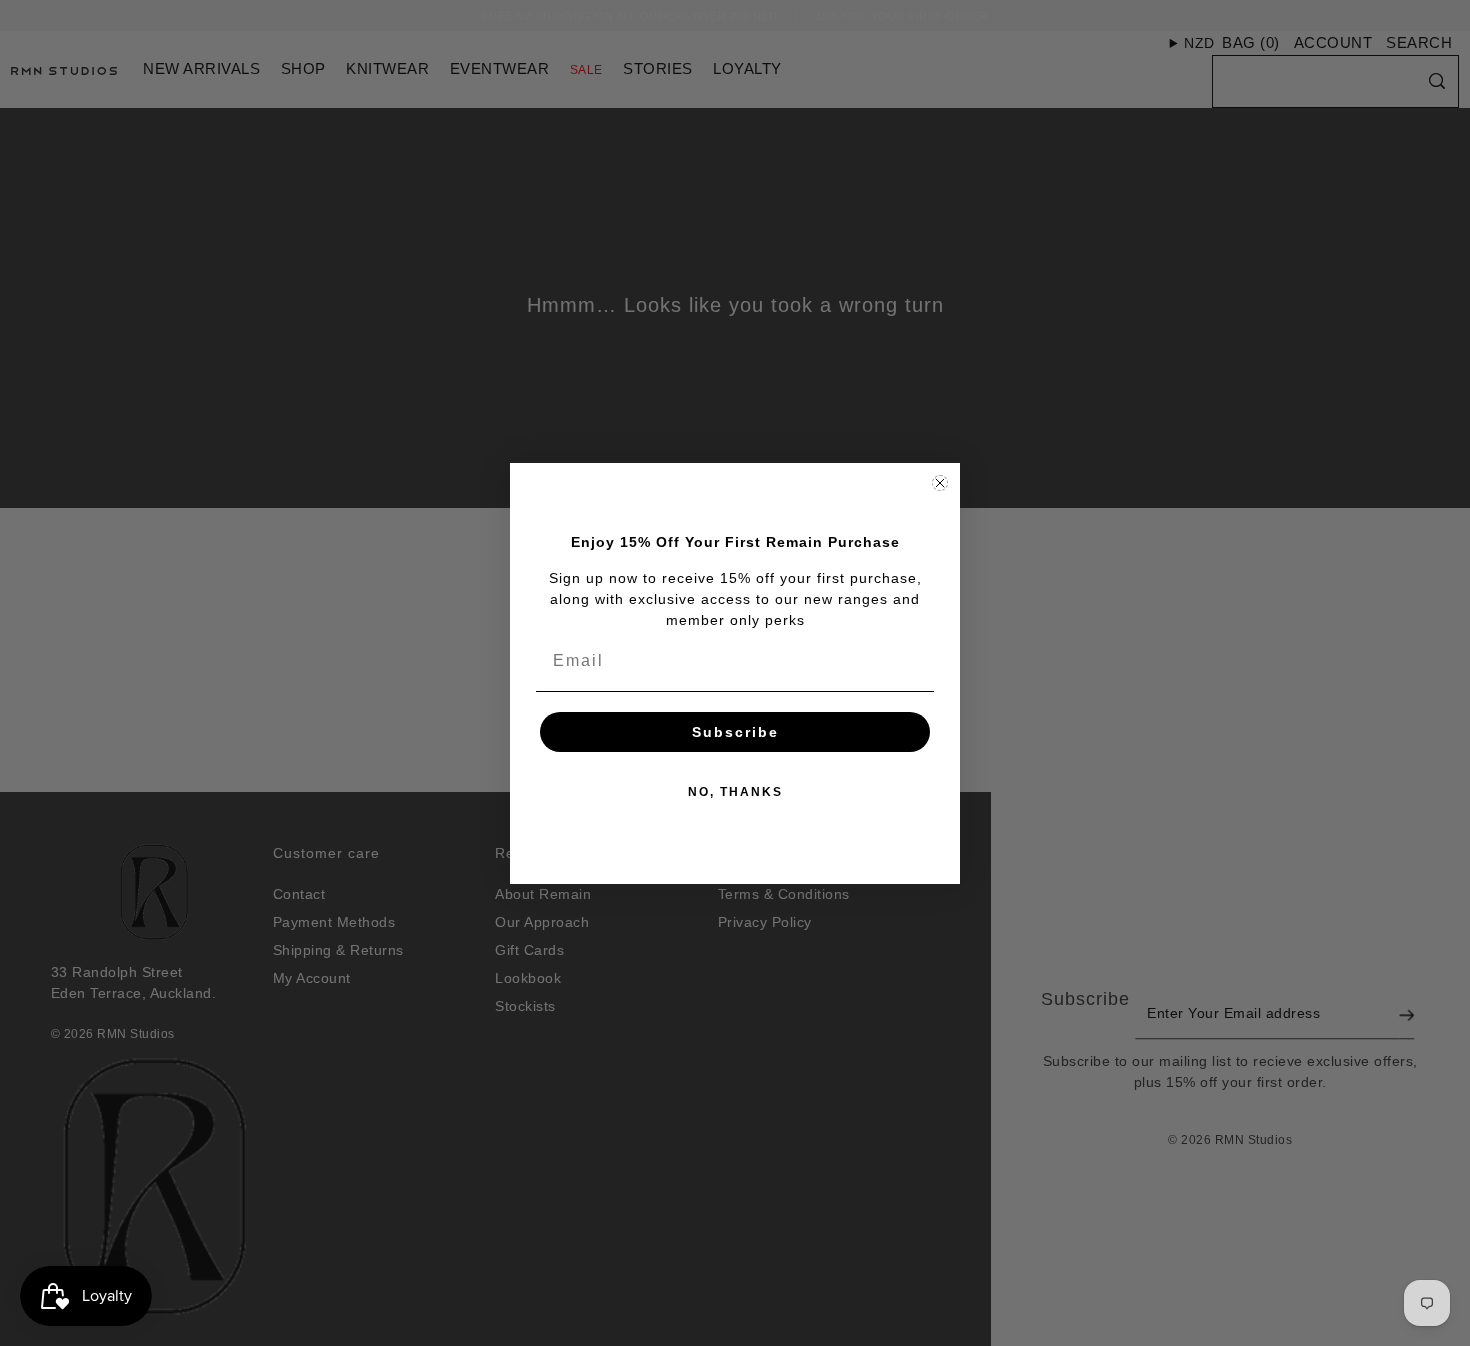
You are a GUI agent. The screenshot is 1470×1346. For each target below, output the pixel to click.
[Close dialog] (940, 483)
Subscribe (735, 732)
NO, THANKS (735, 792)
